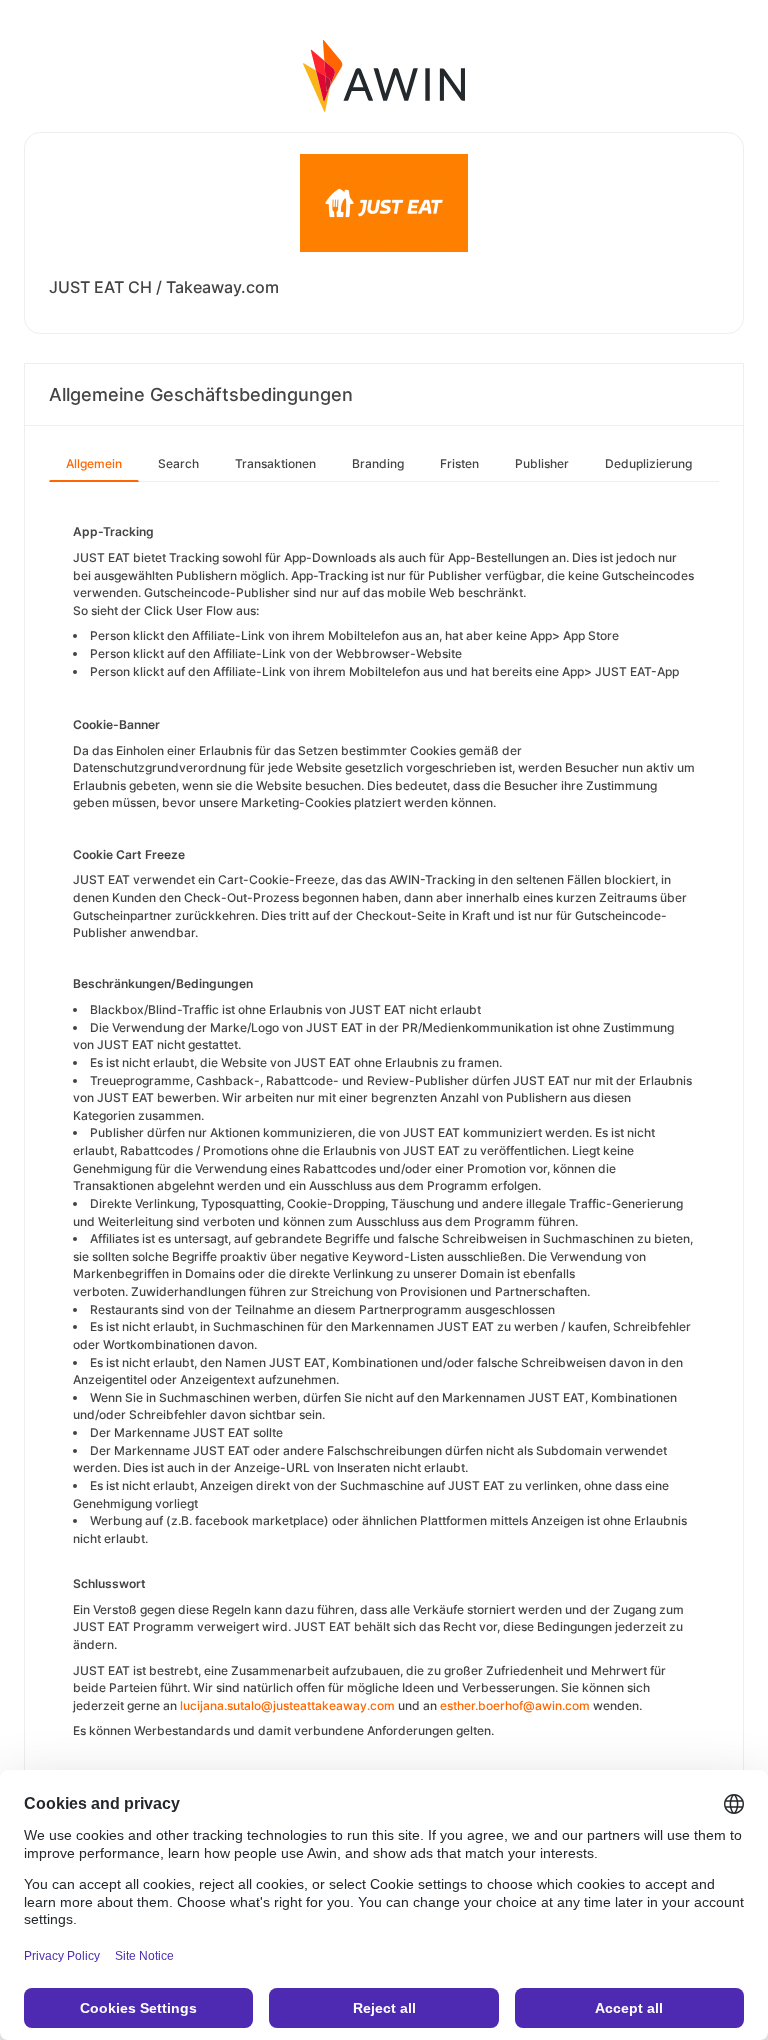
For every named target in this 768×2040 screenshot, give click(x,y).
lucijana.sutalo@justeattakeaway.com (287, 1705)
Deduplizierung (648, 463)
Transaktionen (275, 463)
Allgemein (94, 463)
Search (178, 463)
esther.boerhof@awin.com (515, 1705)
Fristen (459, 463)
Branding (378, 463)
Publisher (542, 463)
